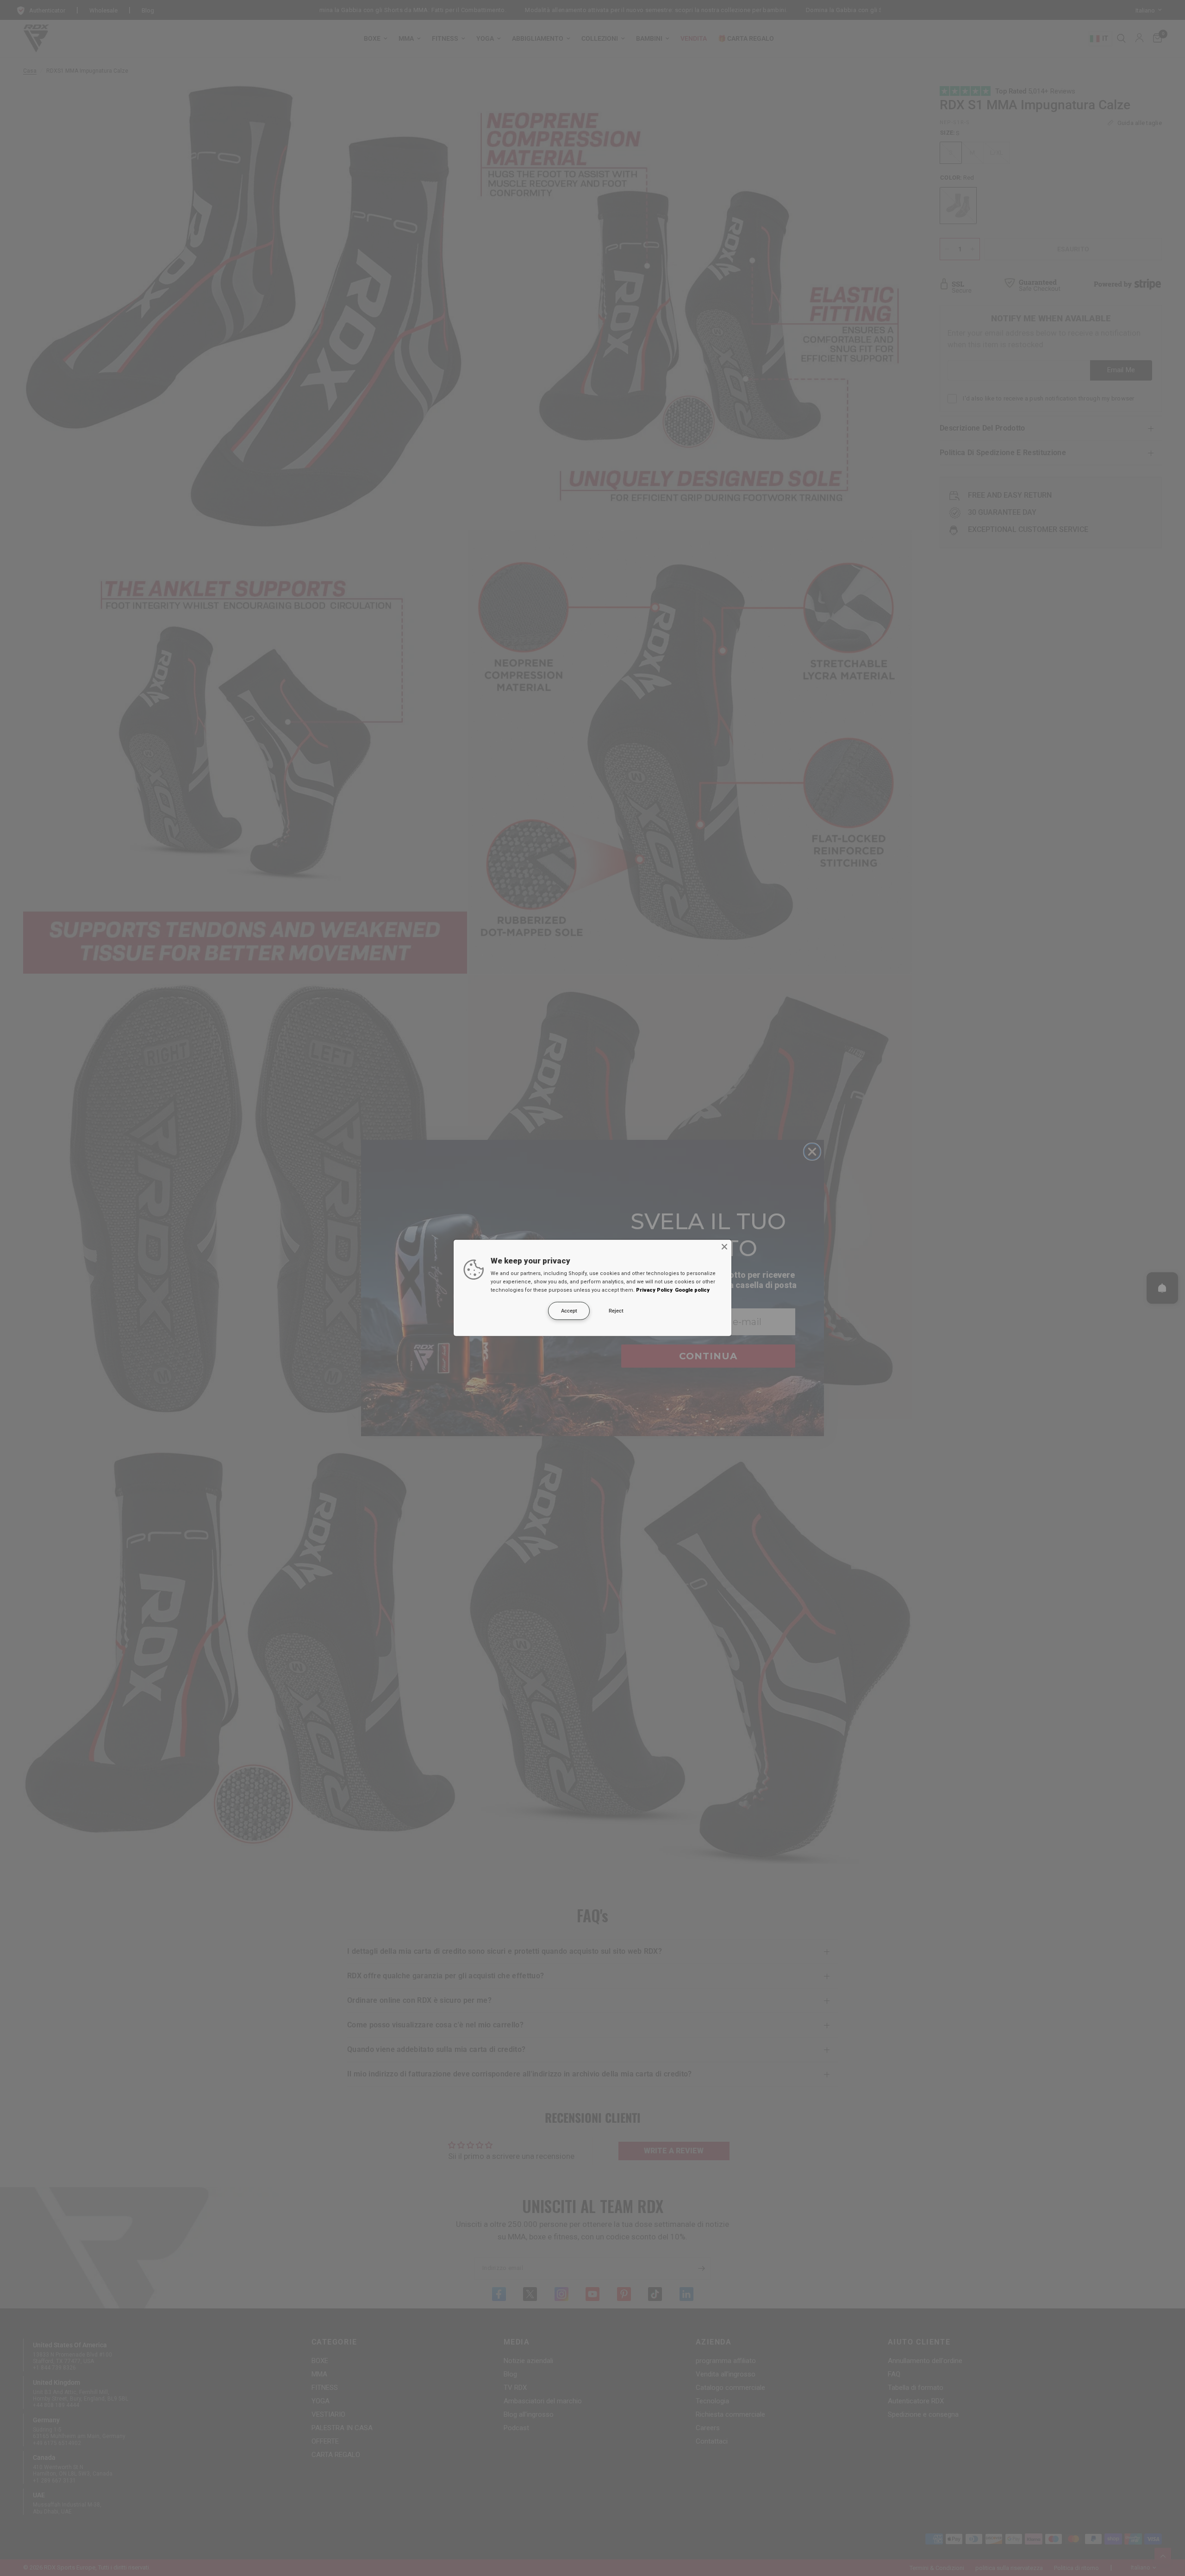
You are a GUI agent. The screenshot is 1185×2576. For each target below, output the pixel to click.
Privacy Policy (654, 1290)
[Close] (724, 1247)
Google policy (692, 1290)
